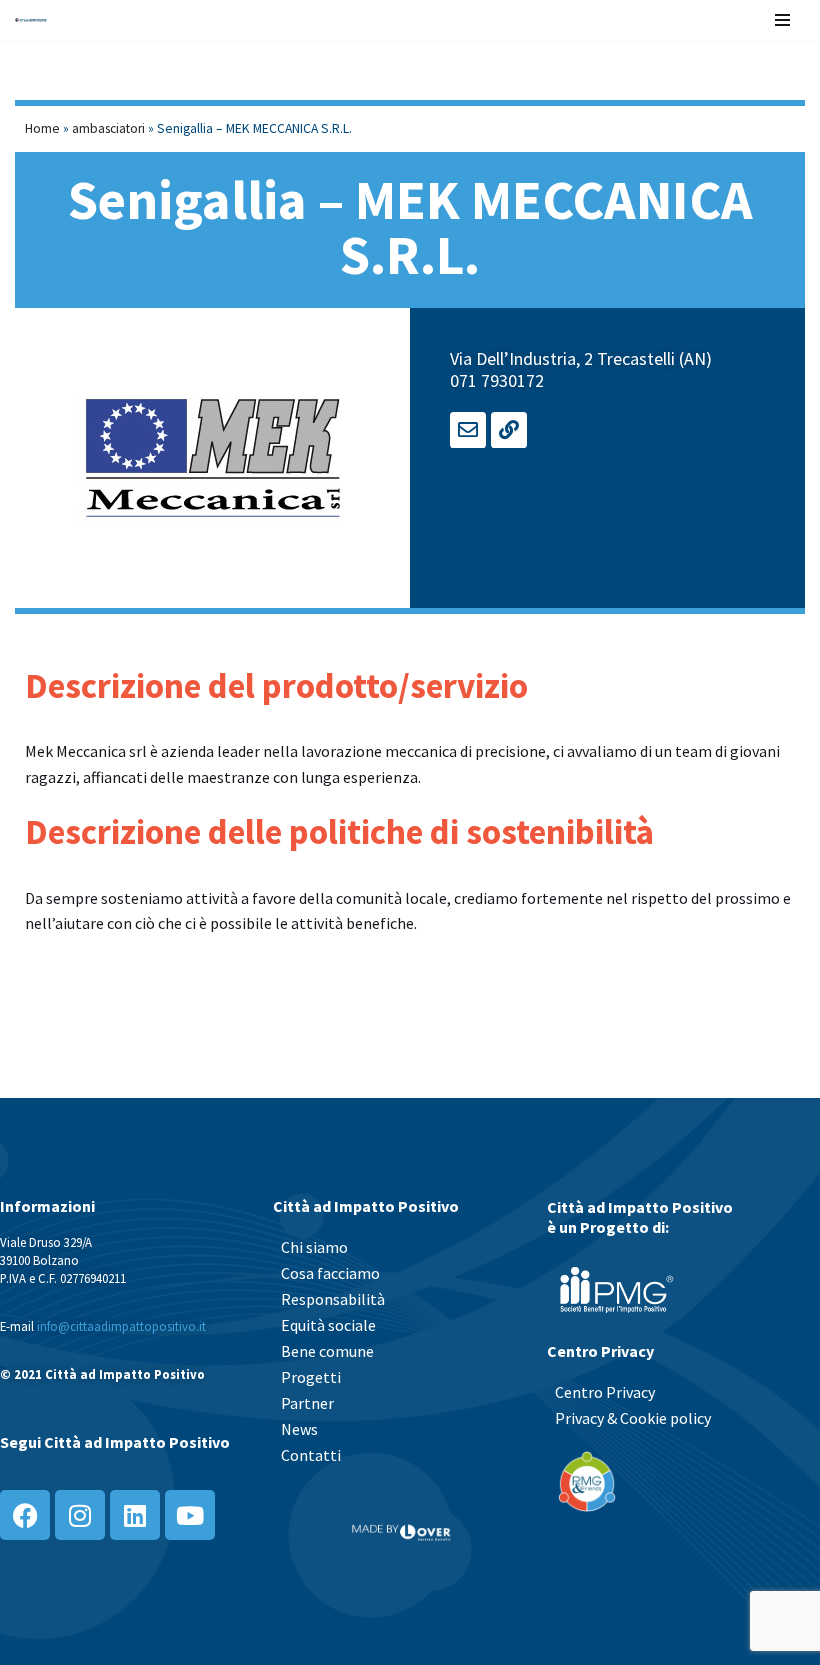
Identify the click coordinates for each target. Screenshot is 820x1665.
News (299, 1429)
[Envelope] (468, 430)
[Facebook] (25, 1515)
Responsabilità (333, 1299)
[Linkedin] (135, 1515)
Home (42, 128)
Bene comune (327, 1351)
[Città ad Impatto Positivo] (31, 20)
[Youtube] (190, 1515)
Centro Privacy (605, 1392)
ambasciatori (108, 128)
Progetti (311, 1377)
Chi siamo (314, 1247)
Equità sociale (328, 1325)
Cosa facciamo (330, 1273)
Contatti (311, 1455)
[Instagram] (80, 1515)
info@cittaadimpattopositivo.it (121, 1326)
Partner (307, 1403)
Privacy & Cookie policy (633, 1418)
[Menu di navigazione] (782, 20)
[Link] (509, 430)
